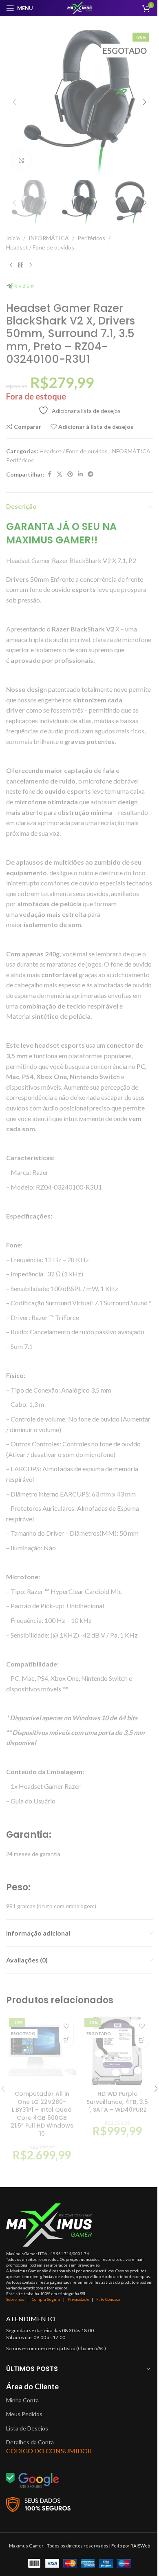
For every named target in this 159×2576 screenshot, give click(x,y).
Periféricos (91, 238)
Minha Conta (22, 2400)
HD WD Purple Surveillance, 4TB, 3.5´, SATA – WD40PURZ (117, 2102)
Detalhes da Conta (30, 2442)
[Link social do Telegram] (91, 474)
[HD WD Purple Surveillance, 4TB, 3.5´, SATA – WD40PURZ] (117, 2051)
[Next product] (31, 265)
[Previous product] (11, 265)
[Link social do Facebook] (49, 474)
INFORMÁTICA (49, 238)
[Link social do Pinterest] (70, 474)
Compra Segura (46, 2299)
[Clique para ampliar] (21, 160)
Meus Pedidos (24, 2414)
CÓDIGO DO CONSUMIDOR (49, 2451)
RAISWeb (140, 2546)
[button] (14, 102)
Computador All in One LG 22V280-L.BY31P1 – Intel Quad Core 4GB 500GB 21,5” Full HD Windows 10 (42, 2114)
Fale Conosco (108, 2299)
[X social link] (60, 474)
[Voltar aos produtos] (21, 265)
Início (13, 238)
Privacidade (78, 2299)
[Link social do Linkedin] (80, 474)
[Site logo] (79, 8)
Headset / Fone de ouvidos (40, 247)
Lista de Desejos (27, 2428)
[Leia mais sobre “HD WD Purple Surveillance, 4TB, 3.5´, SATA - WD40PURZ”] (142, 2041)
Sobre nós (15, 2299)
